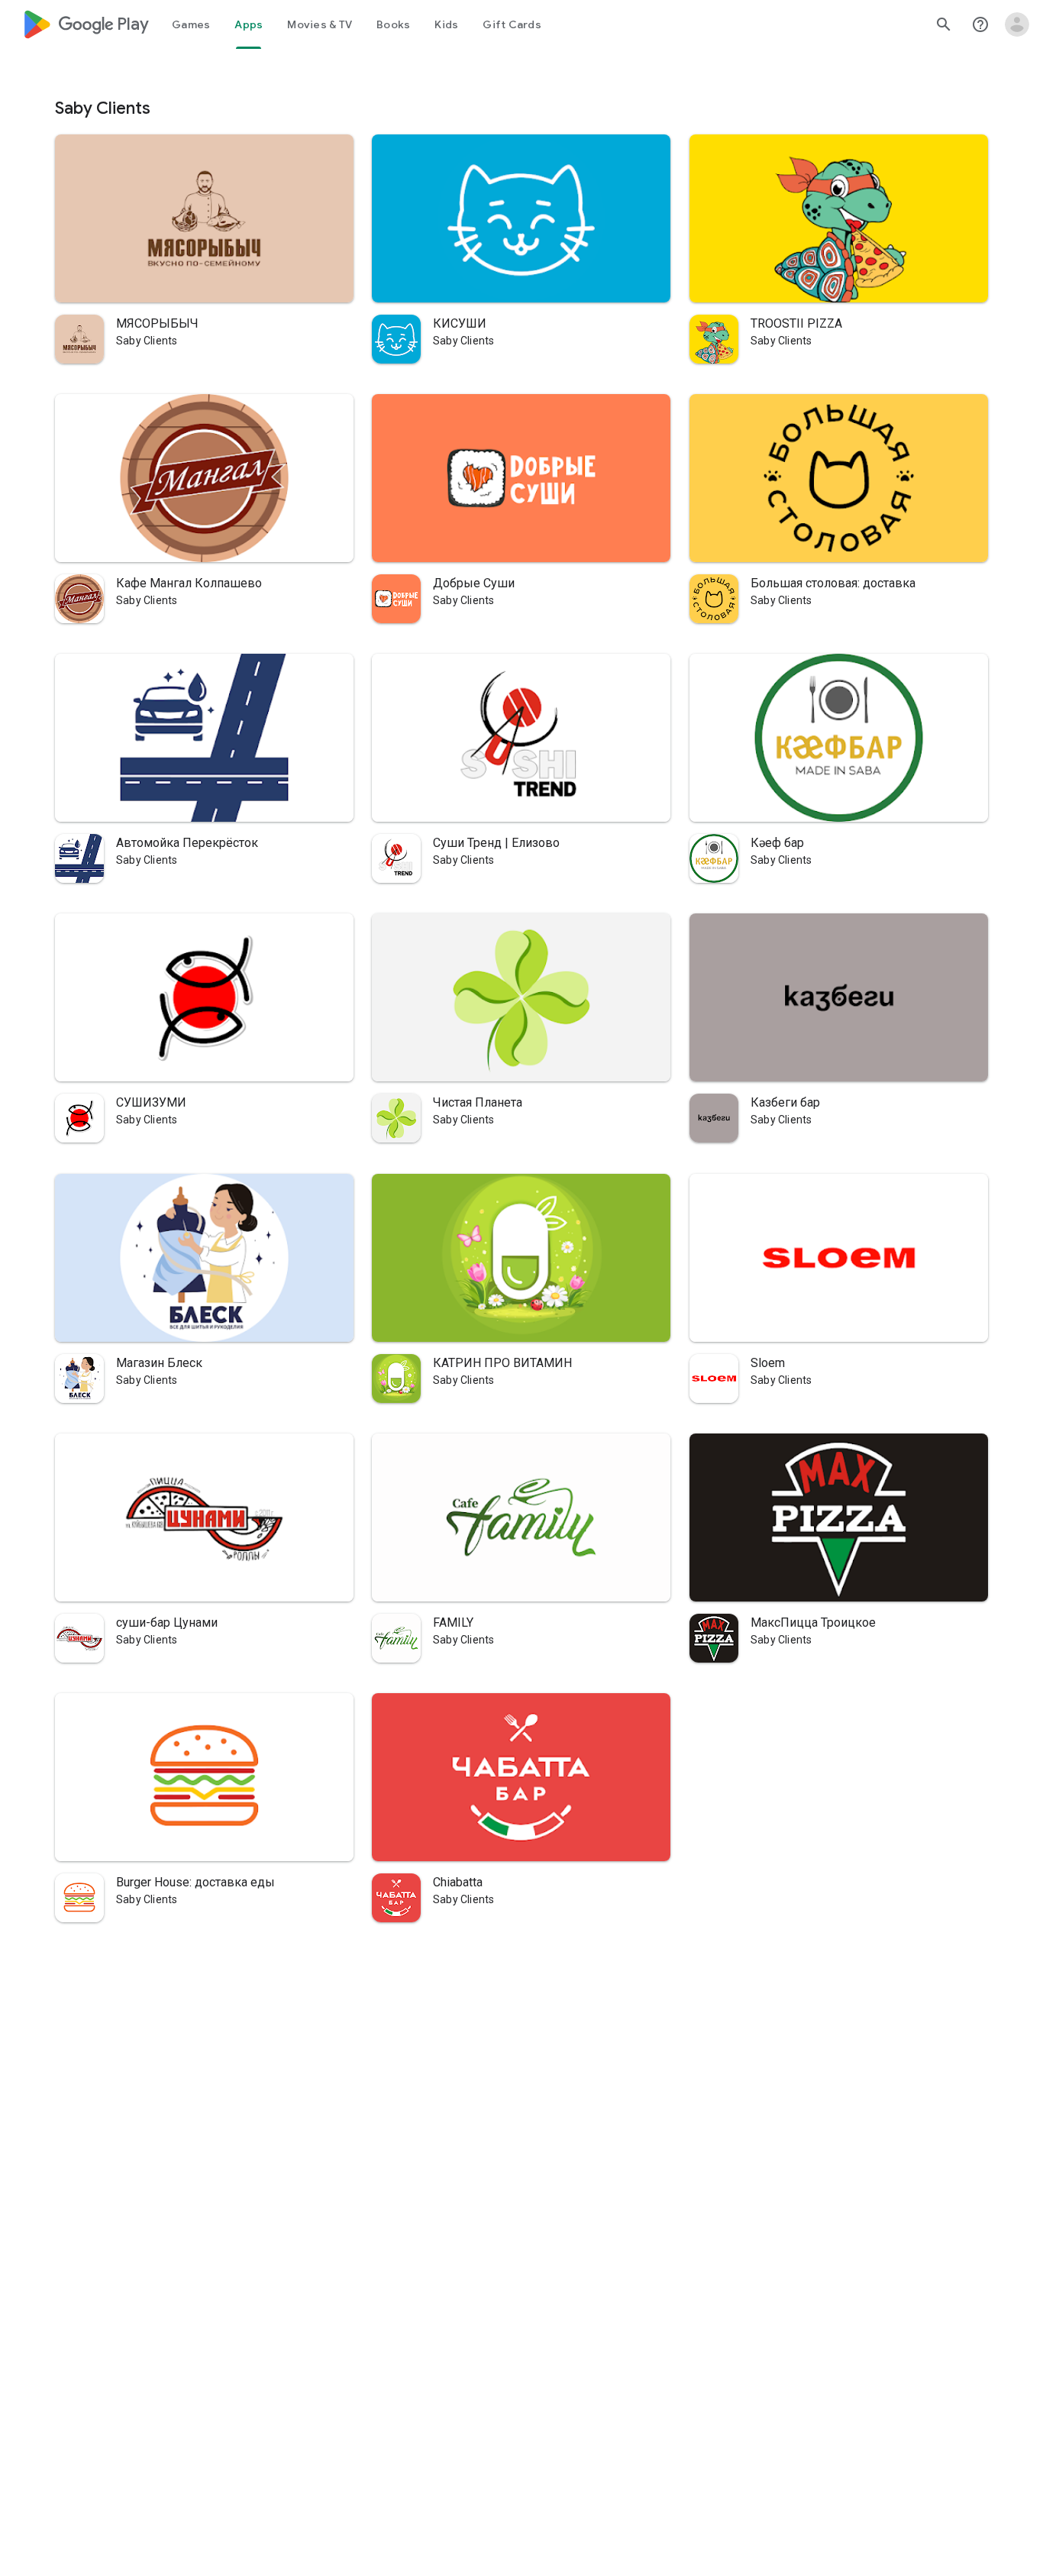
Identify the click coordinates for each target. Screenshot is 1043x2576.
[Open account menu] (1017, 24)
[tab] (191, 24)
